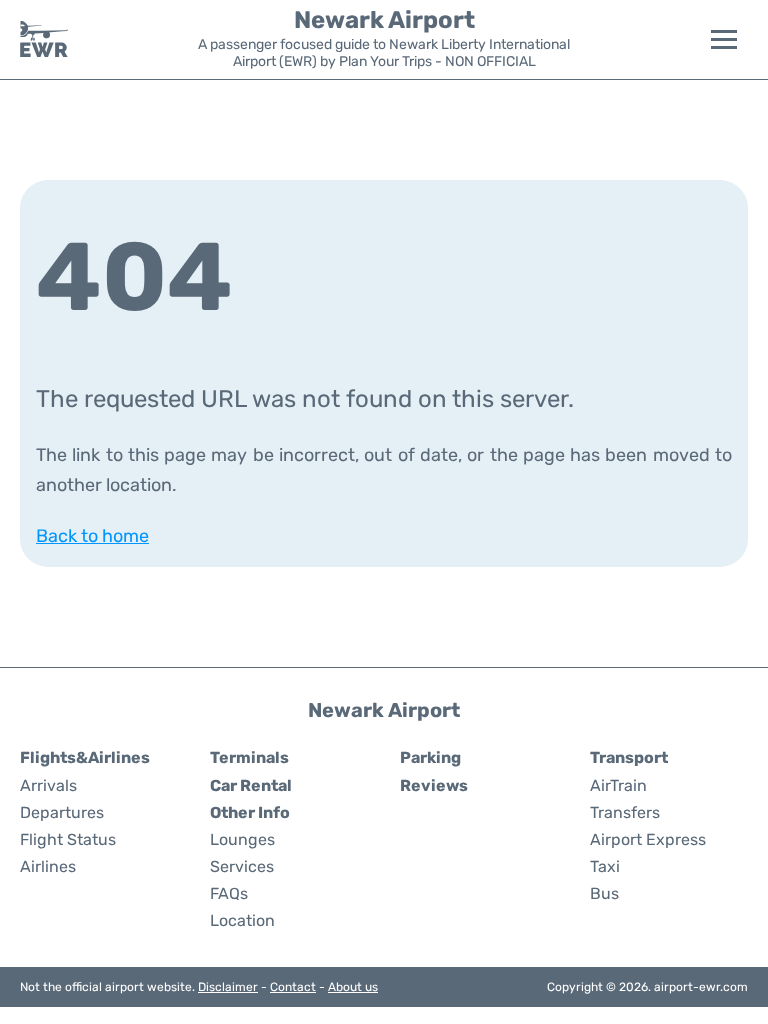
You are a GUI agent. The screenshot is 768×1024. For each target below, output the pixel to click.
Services (242, 866)
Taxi (605, 866)
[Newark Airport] (44, 39)
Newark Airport (384, 20)
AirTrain (618, 785)
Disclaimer (228, 987)
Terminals (249, 757)
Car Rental (251, 785)
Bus (604, 893)
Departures (62, 812)
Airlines (48, 866)
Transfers (625, 812)
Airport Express (648, 839)
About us (353, 987)
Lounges (242, 839)
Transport (629, 757)
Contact (293, 987)
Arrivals (48, 785)
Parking (430, 757)
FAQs (229, 893)
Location (242, 920)
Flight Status (68, 839)
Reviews (434, 785)
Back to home (92, 536)
